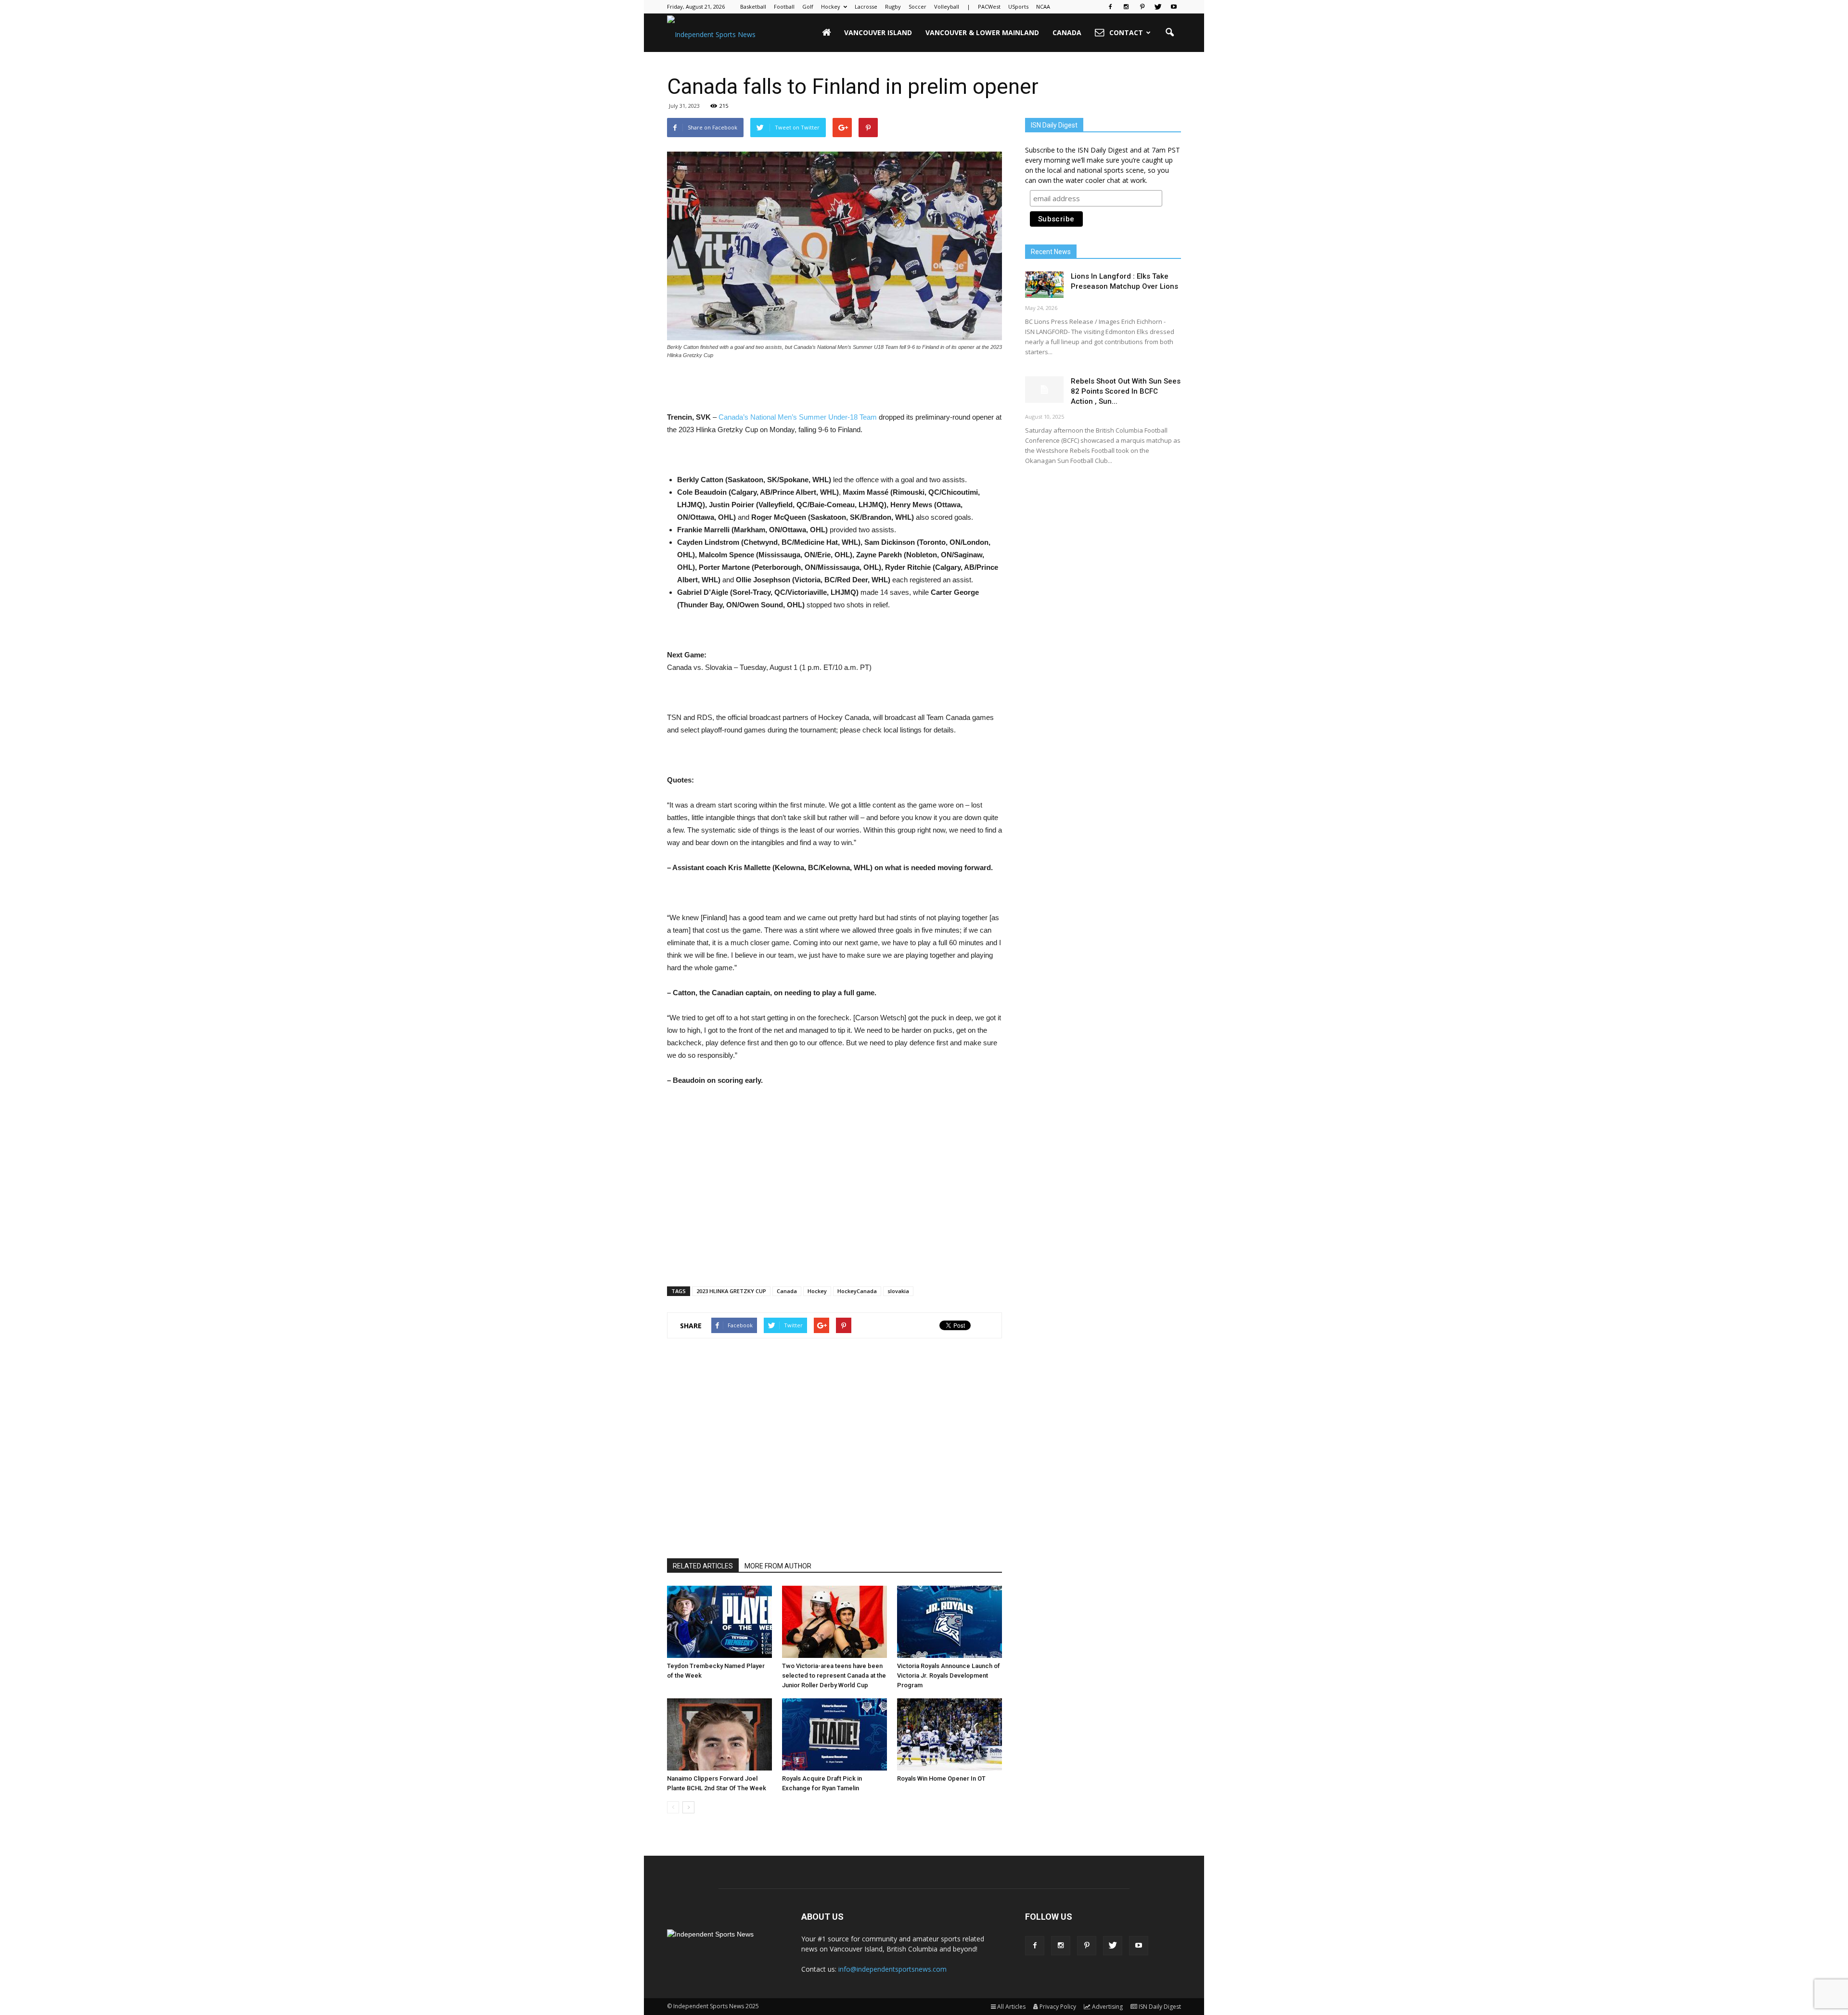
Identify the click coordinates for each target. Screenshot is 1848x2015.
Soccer (918, 6)
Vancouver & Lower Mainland (982, 32)
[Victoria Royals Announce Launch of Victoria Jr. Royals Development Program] (950, 1622)
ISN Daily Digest (1160, 2007)
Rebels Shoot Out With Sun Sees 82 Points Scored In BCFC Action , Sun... (1126, 391)
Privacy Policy (1058, 2007)
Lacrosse (866, 6)
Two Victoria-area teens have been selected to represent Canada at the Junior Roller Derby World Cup (834, 1675)
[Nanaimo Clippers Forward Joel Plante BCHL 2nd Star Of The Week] (719, 1734)
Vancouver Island (878, 32)
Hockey (831, 6)
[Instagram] (1126, 7)
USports (1018, 6)
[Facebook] (1110, 7)
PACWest (989, 6)
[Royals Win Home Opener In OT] (950, 1734)
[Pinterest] (1142, 7)
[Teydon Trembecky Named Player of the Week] (719, 1622)
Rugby (893, 6)
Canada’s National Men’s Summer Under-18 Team (798, 417)
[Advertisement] (834, 386)
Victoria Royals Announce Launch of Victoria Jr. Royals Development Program (949, 1675)
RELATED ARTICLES (703, 1566)
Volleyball (947, 6)
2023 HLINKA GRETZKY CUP (731, 1291)
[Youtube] (1174, 7)
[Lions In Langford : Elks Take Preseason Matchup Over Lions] (1044, 285)
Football (784, 6)
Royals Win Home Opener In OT (941, 1778)
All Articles (1011, 2007)
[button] (1169, 33)
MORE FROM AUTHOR (778, 1566)
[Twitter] (1158, 7)
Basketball (753, 6)
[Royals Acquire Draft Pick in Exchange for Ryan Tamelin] (834, 1734)
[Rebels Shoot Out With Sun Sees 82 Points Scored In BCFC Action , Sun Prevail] (1044, 390)
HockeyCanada (857, 1291)
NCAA (1043, 6)
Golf (808, 6)
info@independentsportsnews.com (892, 1969)
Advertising (1107, 2007)
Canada (1067, 32)
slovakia (898, 1291)
